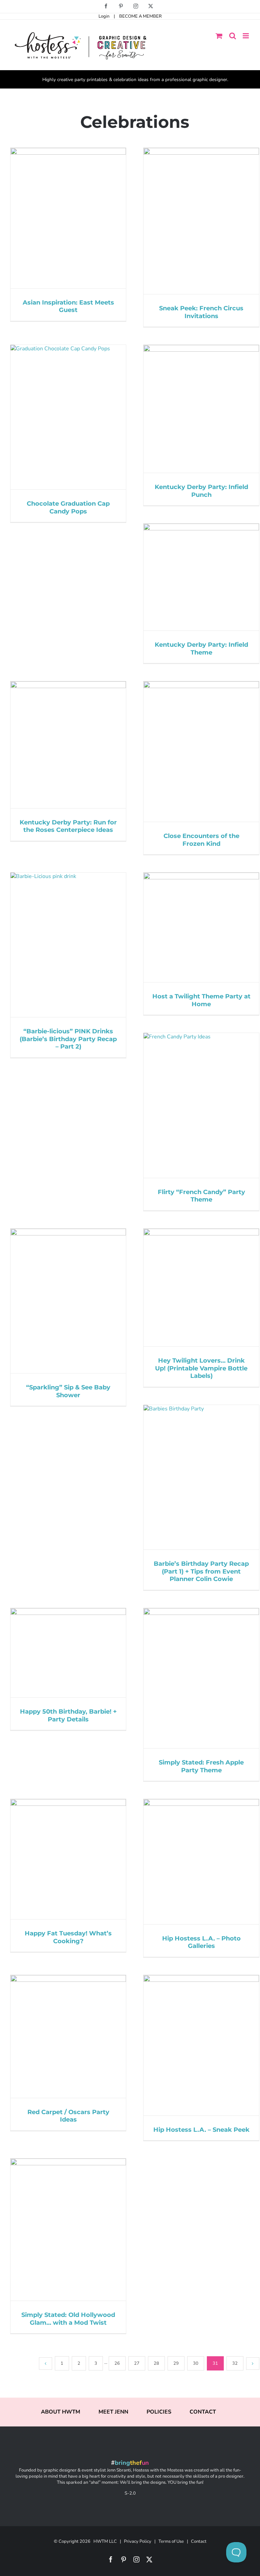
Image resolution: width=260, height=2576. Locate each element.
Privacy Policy (138, 2541)
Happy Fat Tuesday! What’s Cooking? (68, 1937)
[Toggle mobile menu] (246, 36)
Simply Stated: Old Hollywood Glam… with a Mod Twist (68, 2319)
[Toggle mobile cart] (219, 36)
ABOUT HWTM (61, 2412)
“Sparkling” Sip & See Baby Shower (68, 1391)
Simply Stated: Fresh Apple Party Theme (201, 1766)
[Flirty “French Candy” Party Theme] (201, 1105)
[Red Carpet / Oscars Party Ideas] (68, 2036)
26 (117, 2363)
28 (156, 2363)
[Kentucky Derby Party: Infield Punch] (201, 409)
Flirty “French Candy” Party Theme (201, 1196)
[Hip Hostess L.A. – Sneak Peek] (201, 2045)
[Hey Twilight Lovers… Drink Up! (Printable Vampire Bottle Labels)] (201, 1288)
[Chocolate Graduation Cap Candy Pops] (68, 417)
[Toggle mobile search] (233, 36)
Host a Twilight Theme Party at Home (201, 1000)
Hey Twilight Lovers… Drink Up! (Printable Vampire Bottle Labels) (201, 1368)
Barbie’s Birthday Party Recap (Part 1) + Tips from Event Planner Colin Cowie (201, 1571)
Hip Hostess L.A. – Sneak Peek (201, 2130)
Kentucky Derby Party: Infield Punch (201, 491)
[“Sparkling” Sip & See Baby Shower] (68, 1301)
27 (137, 2363)
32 (235, 2363)
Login (104, 16)
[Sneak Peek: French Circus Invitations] (201, 221)
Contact (199, 2541)
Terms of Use (171, 2541)
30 (196, 2363)
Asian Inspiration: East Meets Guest (68, 306)
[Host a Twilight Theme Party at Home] (201, 927)
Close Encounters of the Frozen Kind (201, 840)
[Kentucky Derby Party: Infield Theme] (201, 577)
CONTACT (203, 2412)
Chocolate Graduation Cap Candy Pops (68, 508)
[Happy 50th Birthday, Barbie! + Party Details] (68, 1653)
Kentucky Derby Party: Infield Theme (201, 649)
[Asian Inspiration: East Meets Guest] (68, 218)
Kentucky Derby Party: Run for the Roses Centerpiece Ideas (68, 826)
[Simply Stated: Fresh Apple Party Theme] (201, 1678)
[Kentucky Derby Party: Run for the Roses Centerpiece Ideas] (68, 745)
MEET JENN (113, 2412)
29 (176, 2363)
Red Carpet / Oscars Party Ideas (68, 2116)
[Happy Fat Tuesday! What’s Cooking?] (68, 1859)
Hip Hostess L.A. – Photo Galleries (201, 1942)
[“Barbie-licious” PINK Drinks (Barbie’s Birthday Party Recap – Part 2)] (68, 945)
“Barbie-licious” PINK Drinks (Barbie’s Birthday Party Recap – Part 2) (68, 1039)
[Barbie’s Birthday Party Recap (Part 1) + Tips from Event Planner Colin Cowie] (201, 1477)
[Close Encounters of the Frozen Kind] (201, 752)
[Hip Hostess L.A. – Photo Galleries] (201, 1861)
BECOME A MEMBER (140, 16)
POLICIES (159, 2412)
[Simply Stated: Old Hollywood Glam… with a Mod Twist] (68, 2230)
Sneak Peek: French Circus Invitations (201, 312)
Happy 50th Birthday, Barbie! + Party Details (68, 1715)
